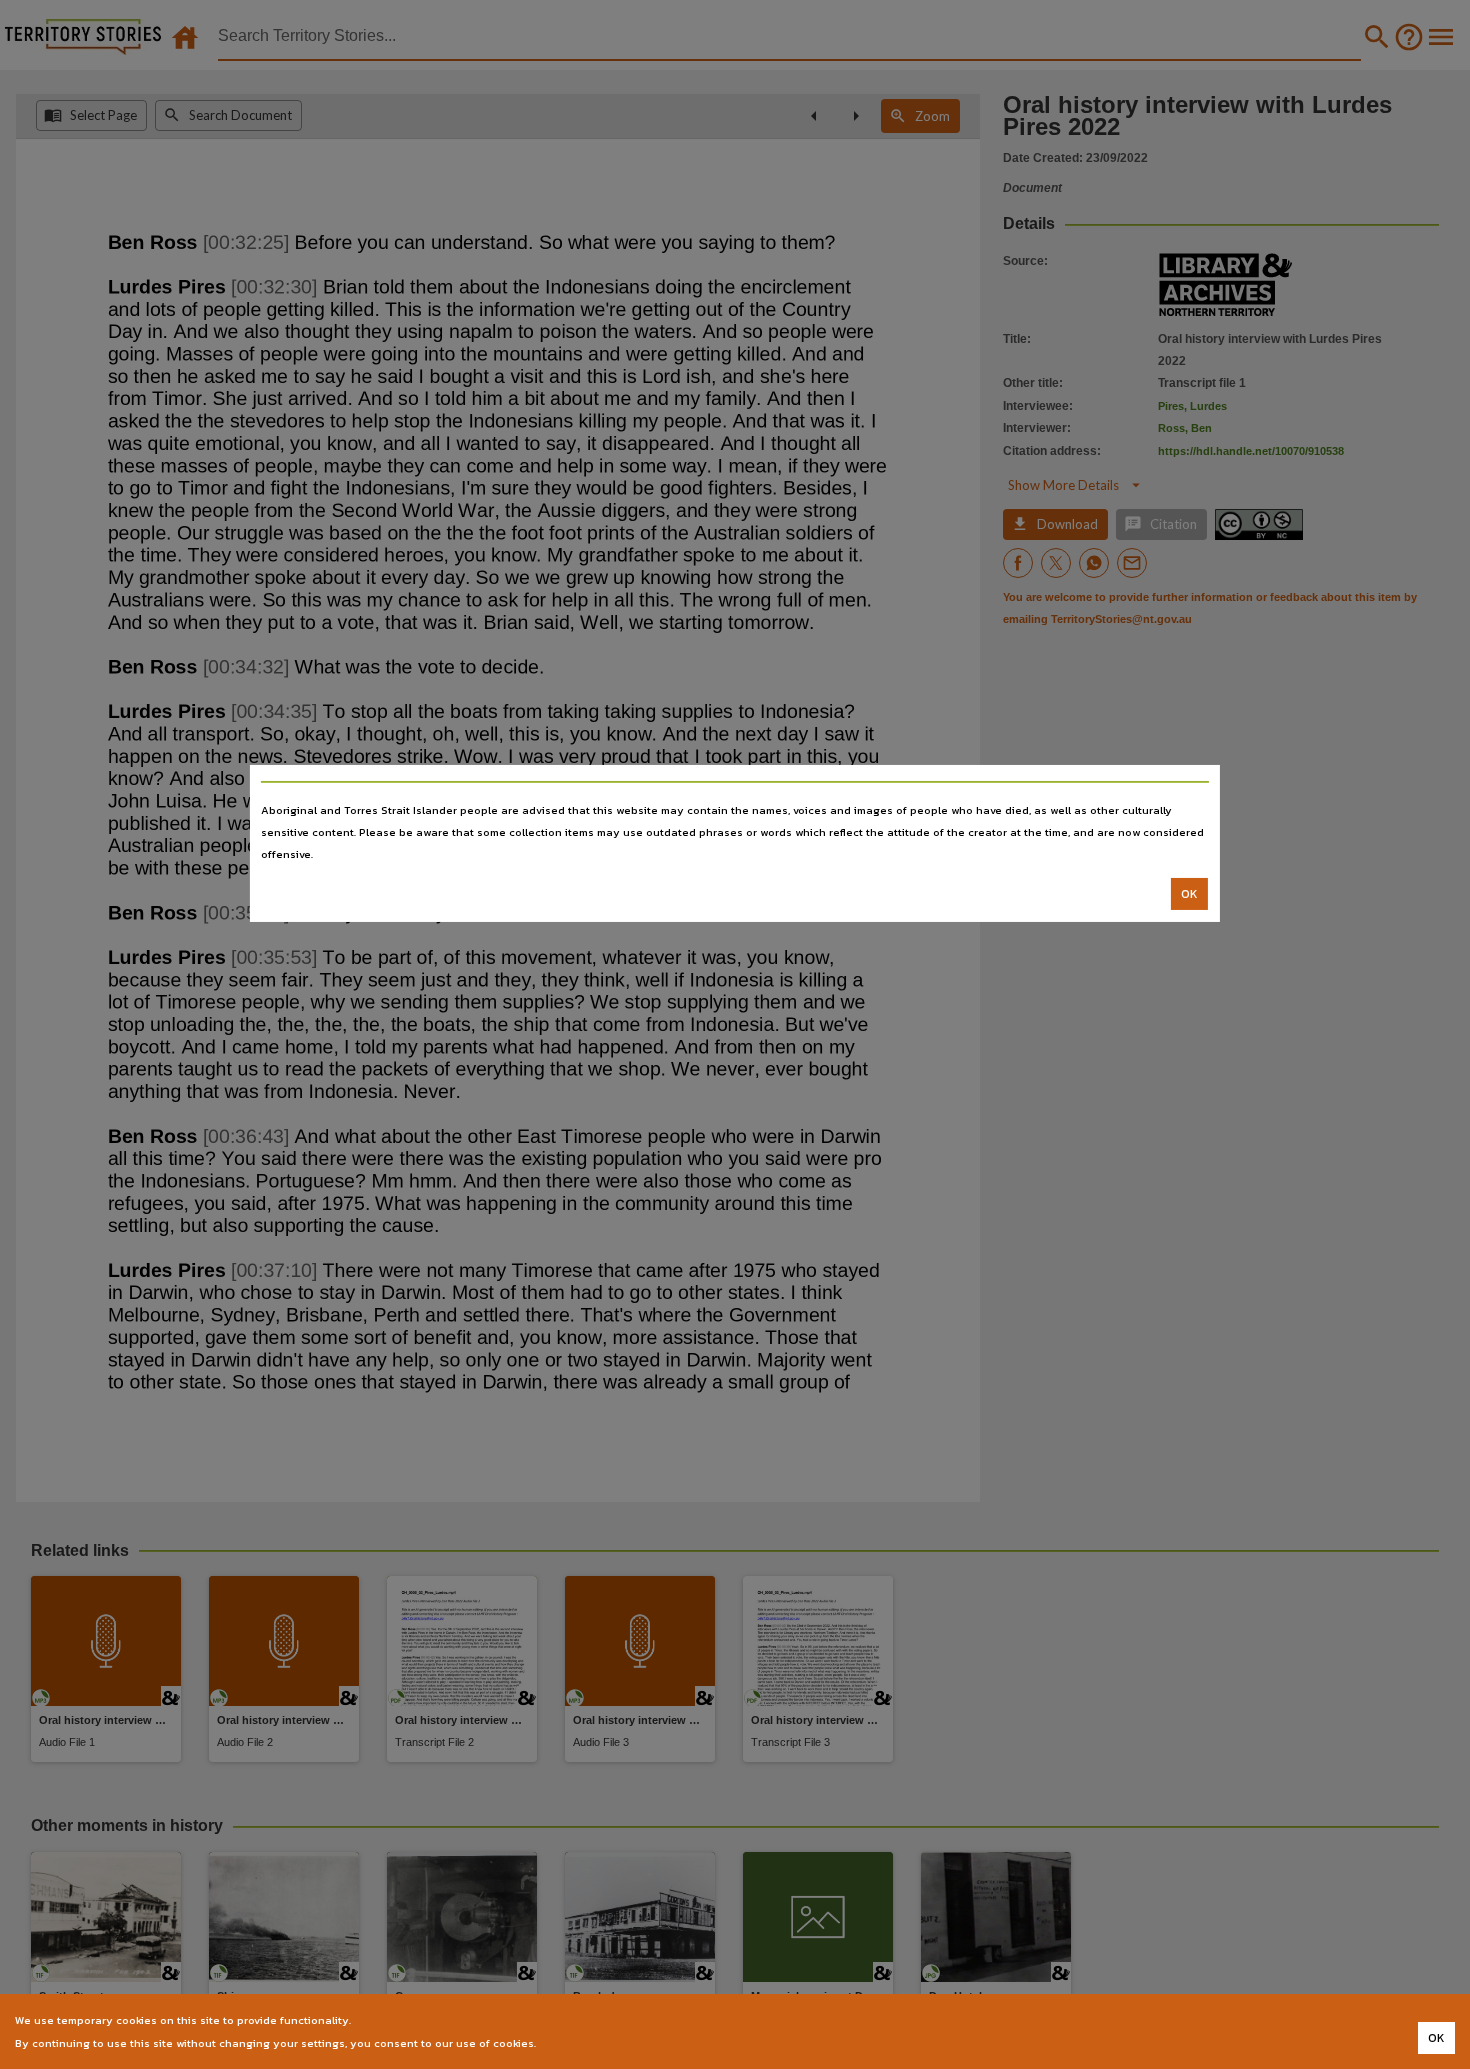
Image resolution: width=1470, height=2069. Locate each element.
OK (1189, 894)
